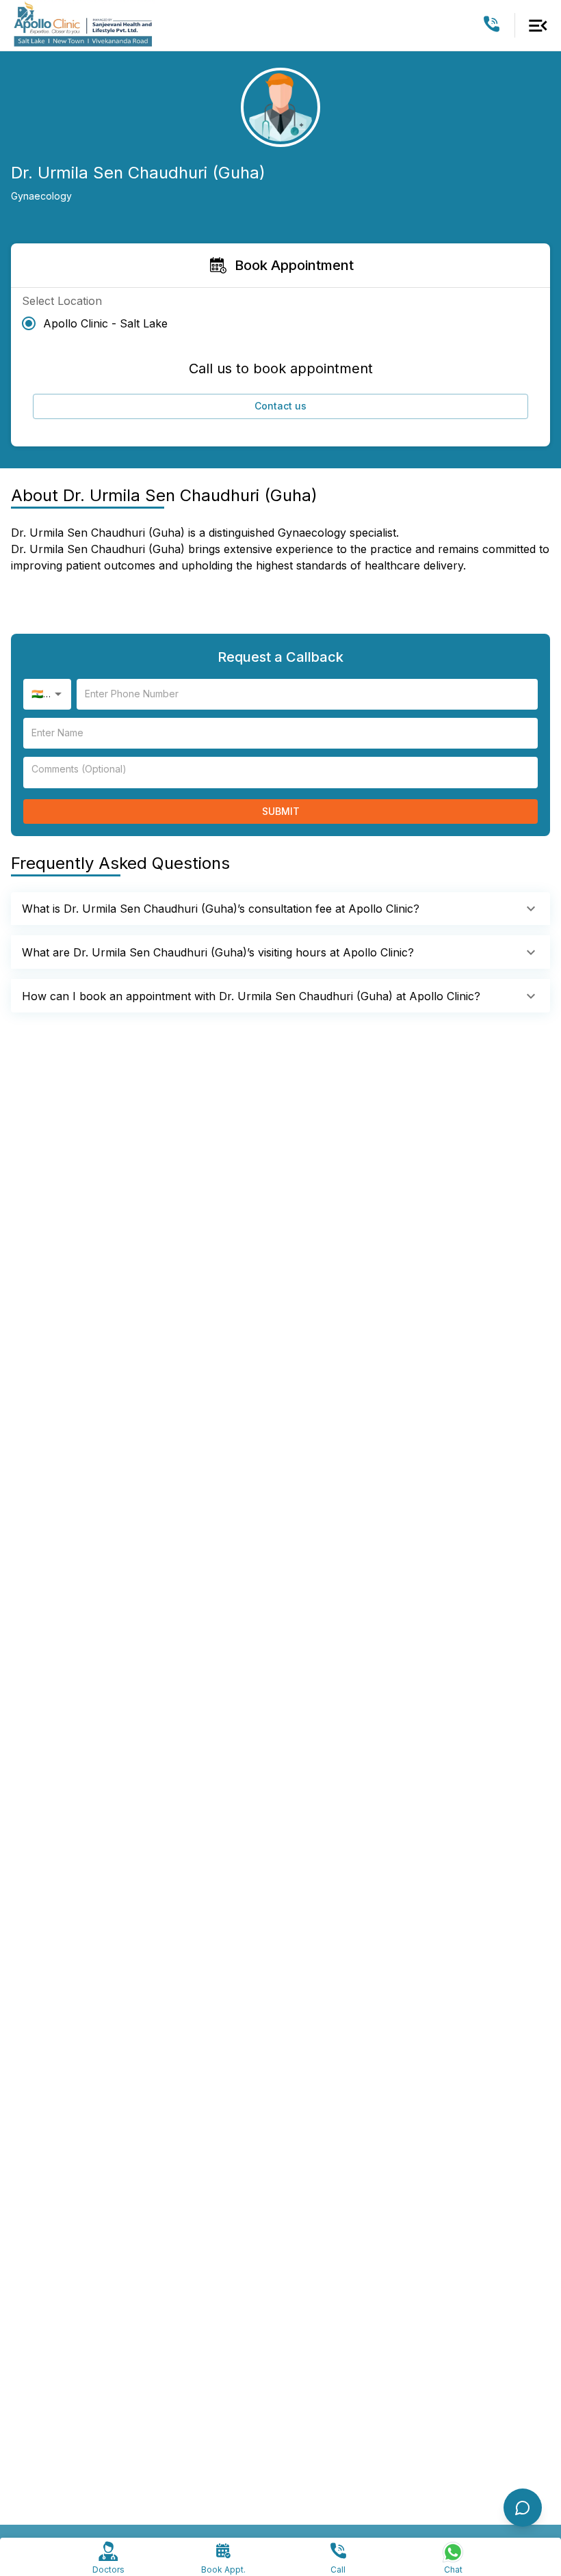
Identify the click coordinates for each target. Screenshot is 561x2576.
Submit (281, 811)
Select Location (62, 301)
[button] (280, 909)
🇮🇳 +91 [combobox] (47, 694)
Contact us (280, 406)
